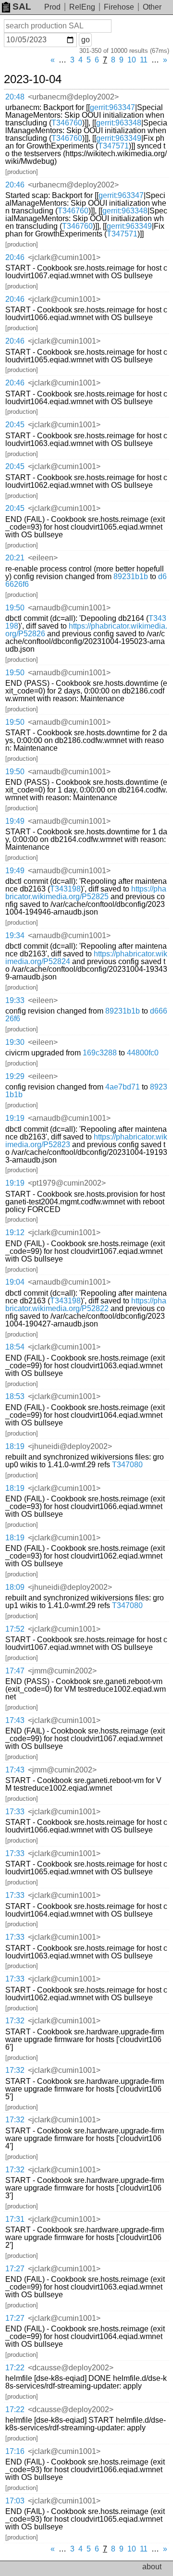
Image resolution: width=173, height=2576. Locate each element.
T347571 (113, 146)
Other (152, 7)
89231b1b (131, 576)
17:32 (15, 2021)
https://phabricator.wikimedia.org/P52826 (86, 630)
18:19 (15, 1446)
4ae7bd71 (123, 1087)
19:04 (15, 1282)
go (86, 40)
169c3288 (100, 1053)
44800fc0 (143, 1053)
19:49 (15, 821)
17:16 (15, 2451)
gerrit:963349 (119, 138)
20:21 (15, 558)
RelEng (82, 7)
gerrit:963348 (119, 123)
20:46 (15, 185)
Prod (52, 7)
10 (132, 60)
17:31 (15, 2219)
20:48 (15, 97)
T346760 (67, 123)
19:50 (15, 608)
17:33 (15, 1812)
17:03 (15, 2501)
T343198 (65, 889)
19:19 (15, 1118)
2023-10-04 (33, 79)
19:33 (15, 1000)
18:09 (15, 1587)
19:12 (15, 1232)
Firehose (119, 7)
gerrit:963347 (112, 107)
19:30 (15, 1042)
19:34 (15, 935)
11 (144, 60)
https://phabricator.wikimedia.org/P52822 (86, 1305)
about (152, 2567)
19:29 (15, 1076)
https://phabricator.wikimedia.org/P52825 (86, 893)
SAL (22, 6)
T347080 (127, 1465)
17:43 (15, 1720)
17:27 (15, 2269)
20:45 (15, 425)
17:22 (15, 2368)
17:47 (15, 1671)
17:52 (15, 1629)
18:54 (15, 1347)
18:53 (15, 1396)
